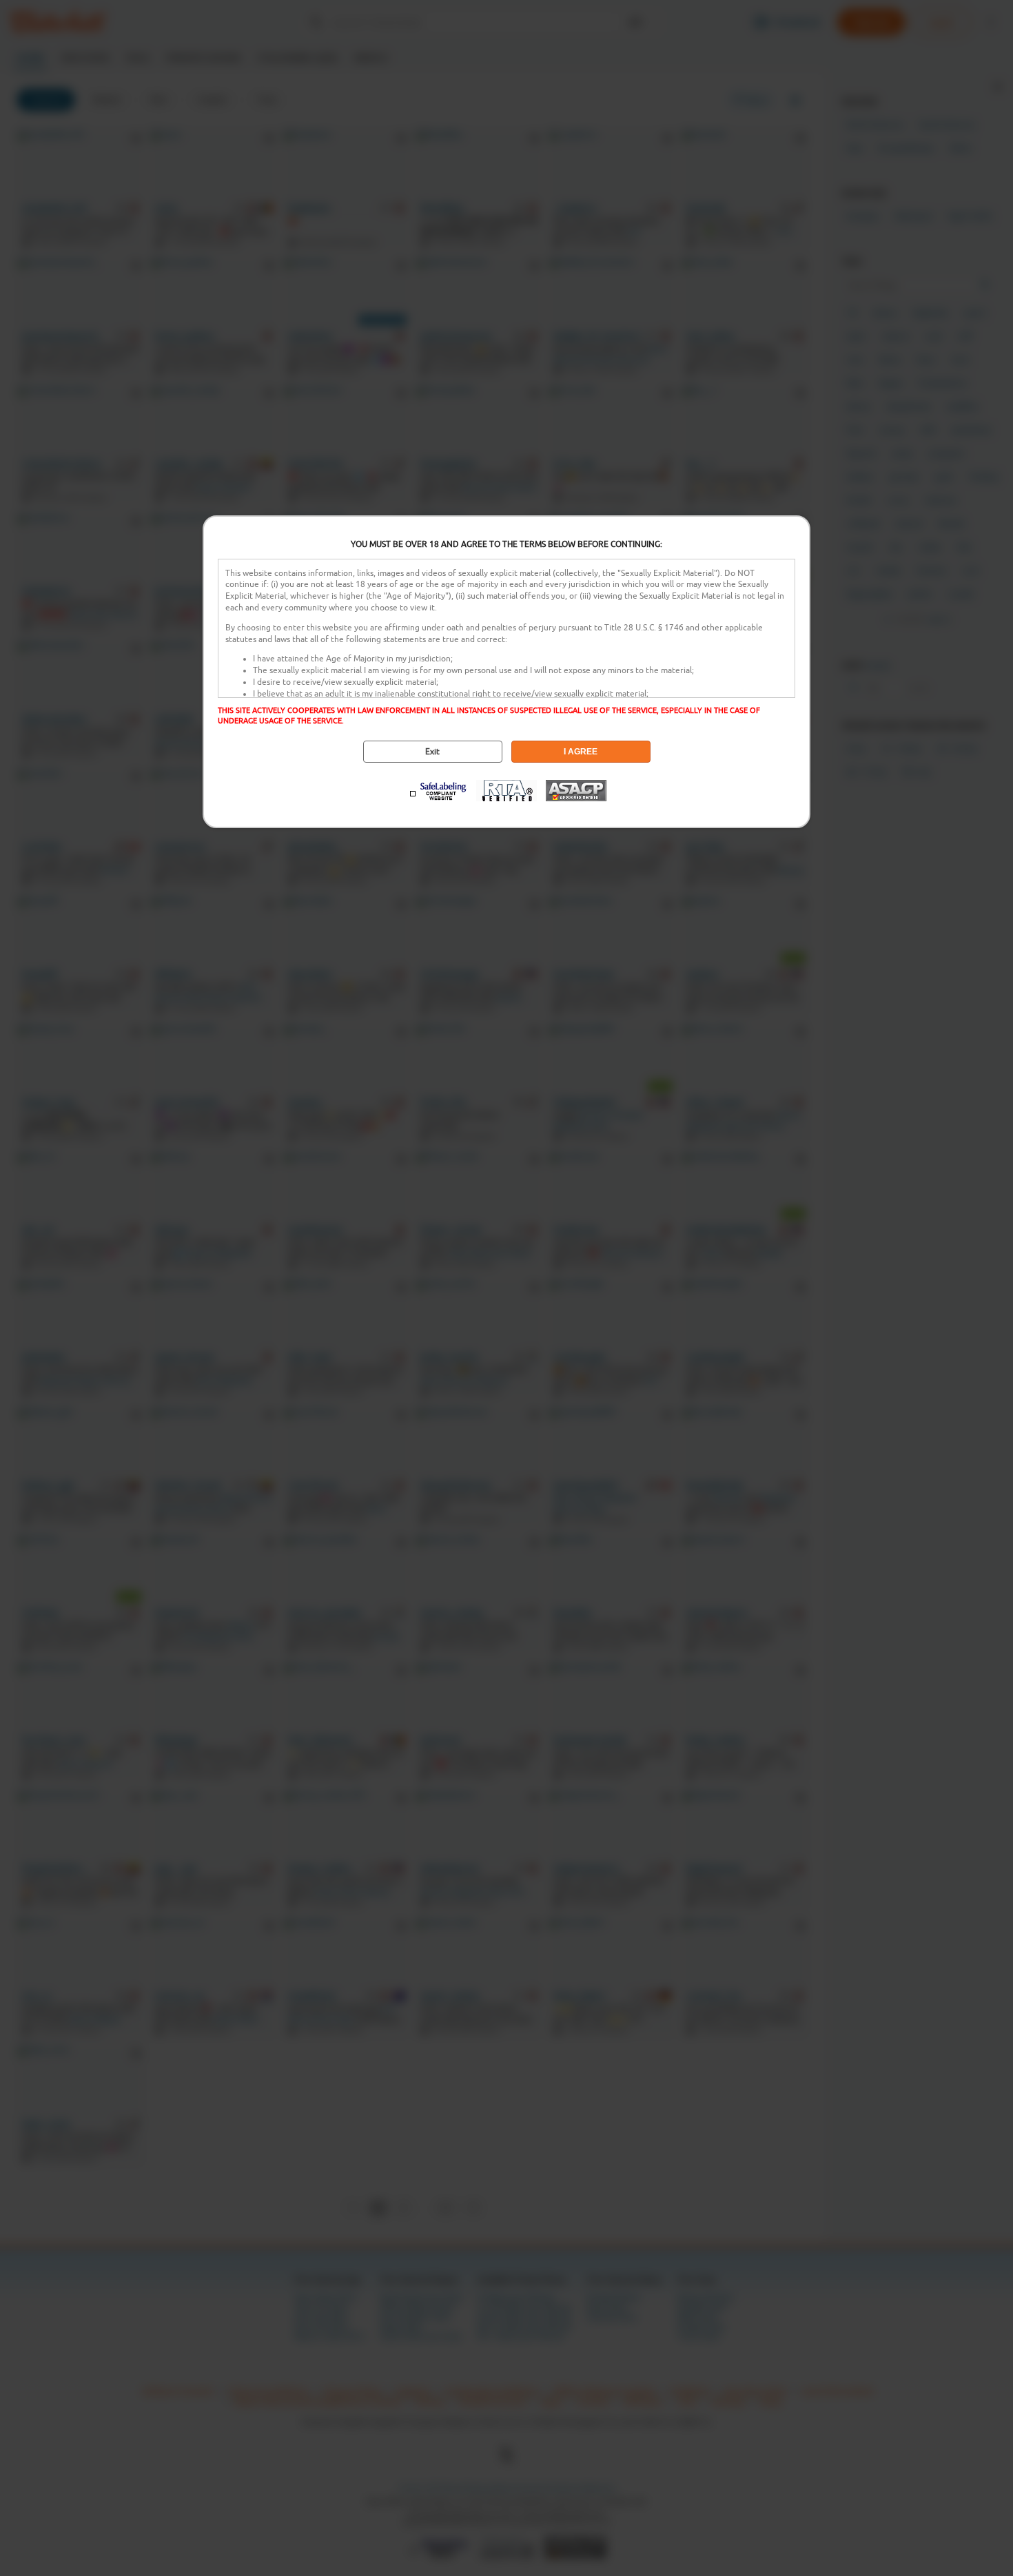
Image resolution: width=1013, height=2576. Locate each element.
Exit (432, 752)
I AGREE (581, 752)
